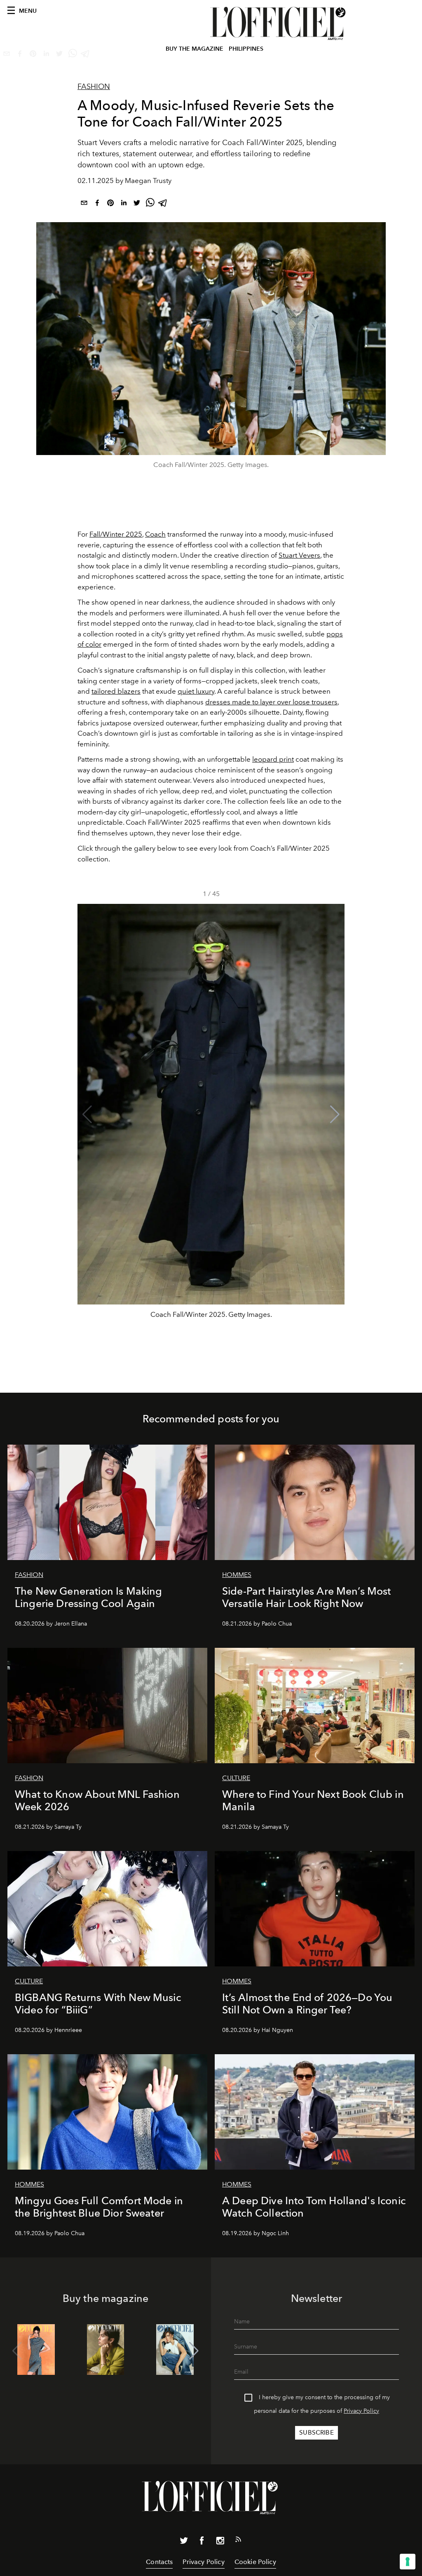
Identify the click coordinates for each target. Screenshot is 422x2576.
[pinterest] (110, 204)
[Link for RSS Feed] (238, 2541)
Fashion (94, 87)
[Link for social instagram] (220, 2542)
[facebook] (97, 204)
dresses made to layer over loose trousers (271, 702)
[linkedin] (124, 204)
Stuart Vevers (299, 555)
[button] (335, 1114)
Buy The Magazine (195, 49)
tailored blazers (116, 691)
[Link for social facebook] (202, 2542)
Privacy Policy (361, 2411)
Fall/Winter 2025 (116, 534)
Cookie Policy (255, 2562)
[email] (84, 204)
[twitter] (137, 204)
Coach (155, 534)
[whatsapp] (150, 204)
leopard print (273, 759)
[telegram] (163, 204)
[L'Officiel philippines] (279, 23)
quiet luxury (196, 691)
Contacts (159, 2562)
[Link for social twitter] (184, 2542)
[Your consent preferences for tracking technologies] (408, 2562)
